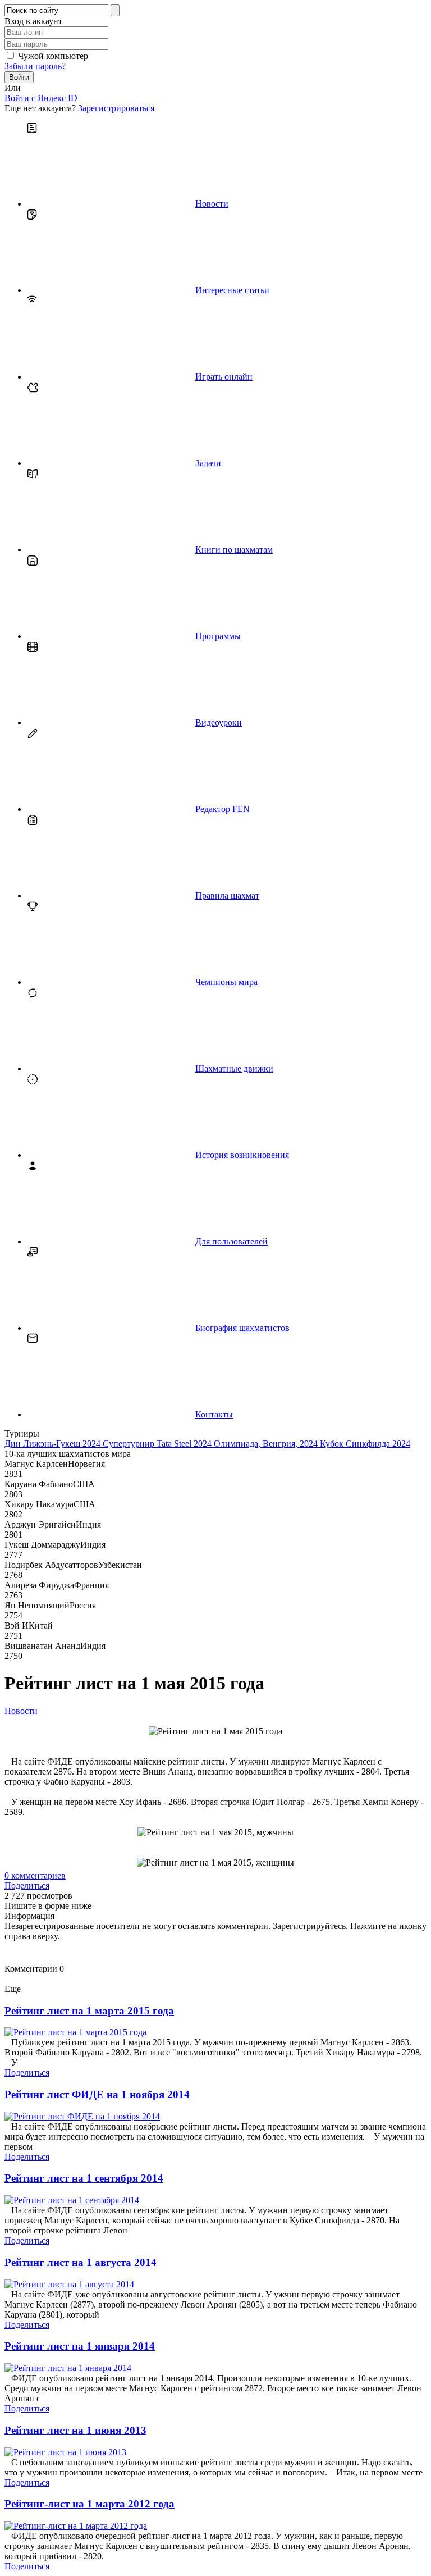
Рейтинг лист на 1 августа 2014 (81, 2262)
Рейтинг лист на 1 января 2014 (80, 2346)
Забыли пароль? (35, 66)
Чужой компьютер (53, 56)
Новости (21, 1711)
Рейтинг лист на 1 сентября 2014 (84, 2178)
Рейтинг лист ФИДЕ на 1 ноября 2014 (97, 2094)
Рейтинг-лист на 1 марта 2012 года (90, 2504)
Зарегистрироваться (116, 108)
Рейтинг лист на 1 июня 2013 (75, 2430)
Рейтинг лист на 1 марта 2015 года (89, 2011)
